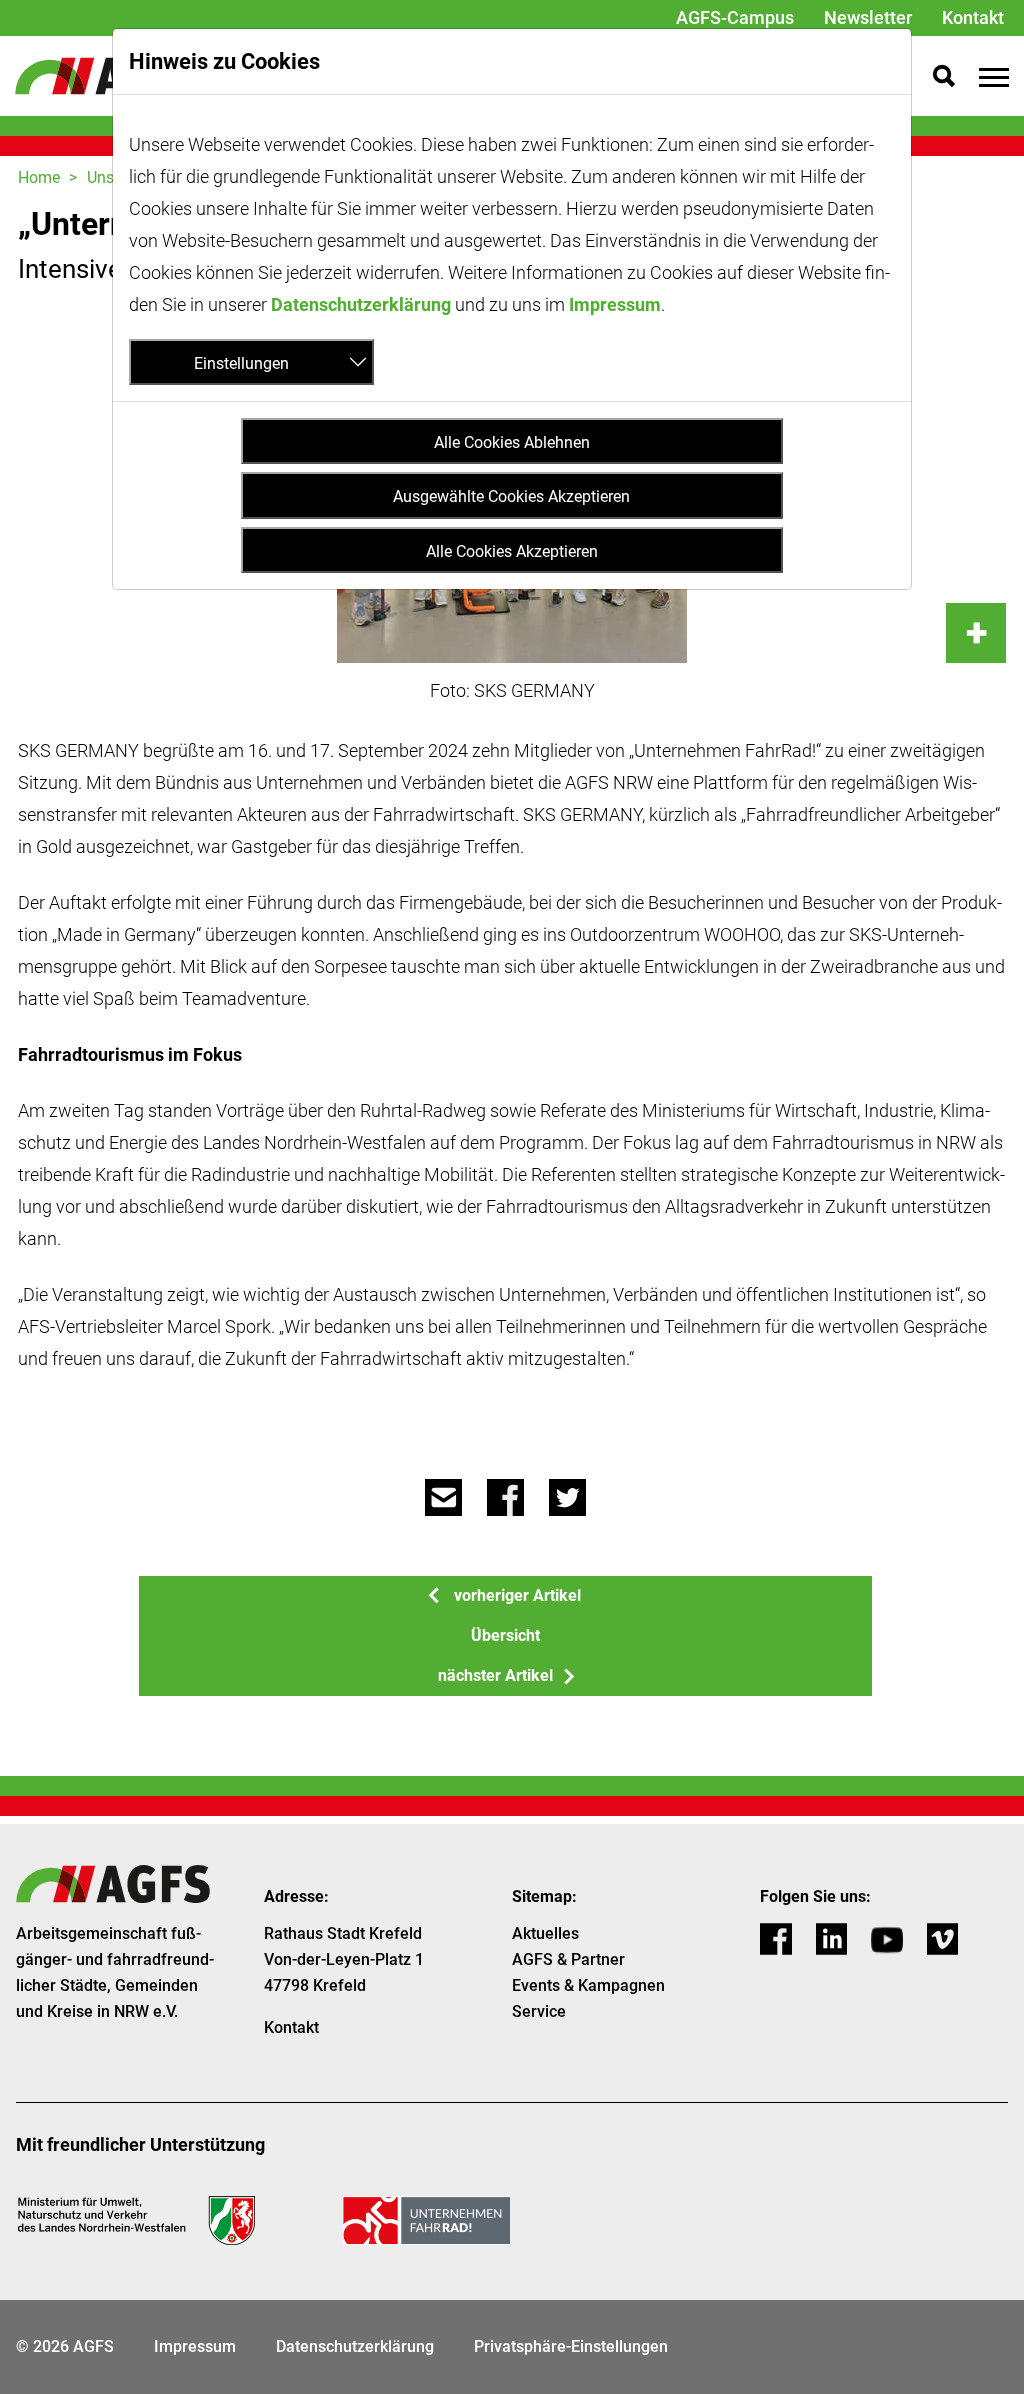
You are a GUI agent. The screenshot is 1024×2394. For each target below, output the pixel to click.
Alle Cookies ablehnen (512, 442)
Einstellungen (241, 363)
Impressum (615, 304)
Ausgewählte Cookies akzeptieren (511, 496)
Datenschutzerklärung (361, 304)
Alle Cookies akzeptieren (512, 551)
